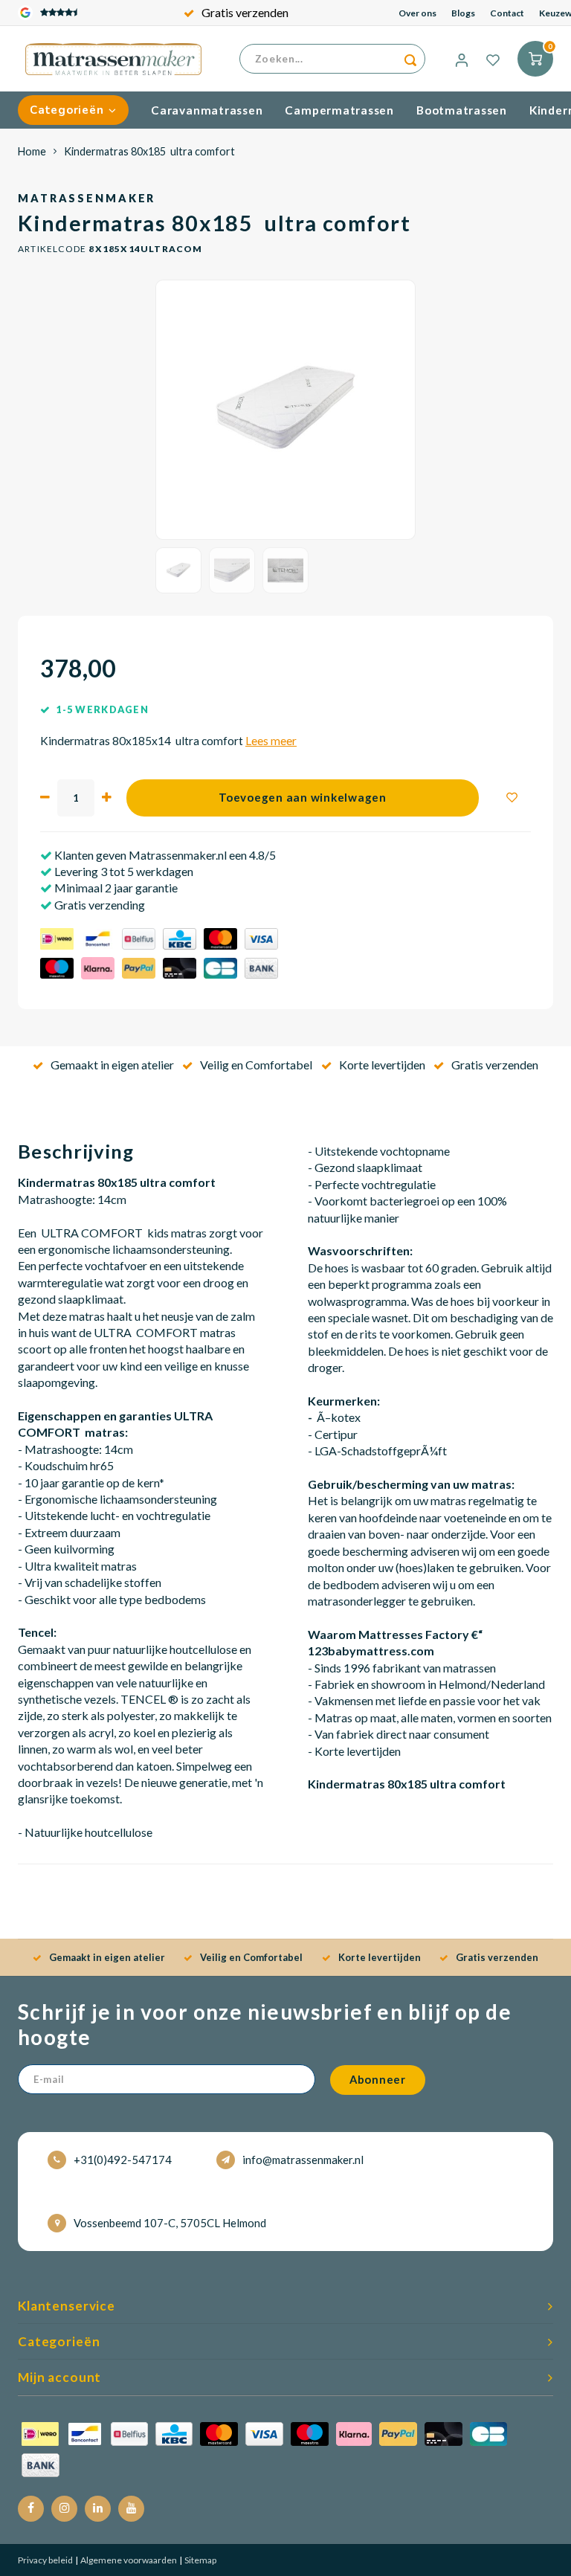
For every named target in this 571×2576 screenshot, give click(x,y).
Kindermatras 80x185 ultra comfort (149, 151)
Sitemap (200, 2560)
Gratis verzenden (245, 12)
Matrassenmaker (87, 198)
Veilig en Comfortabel (256, 1065)
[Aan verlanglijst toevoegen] (512, 798)
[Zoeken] (410, 59)
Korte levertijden (382, 1065)
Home (32, 151)
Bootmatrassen (462, 110)
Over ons (417, 13)
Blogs (463, 13)
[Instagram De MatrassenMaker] (64, 2509)
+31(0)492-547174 (123, 2160)
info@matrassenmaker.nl (303, 2160)
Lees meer (271, 741)
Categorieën (67, 110)
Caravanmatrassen (207, 110)
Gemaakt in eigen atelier (112, 1065)
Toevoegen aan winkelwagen (303, 797)
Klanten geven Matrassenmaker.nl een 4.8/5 (164, 855)
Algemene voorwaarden (128, 2560)
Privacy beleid (45, 2560)
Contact (507, 13)
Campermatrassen (339, 110)
